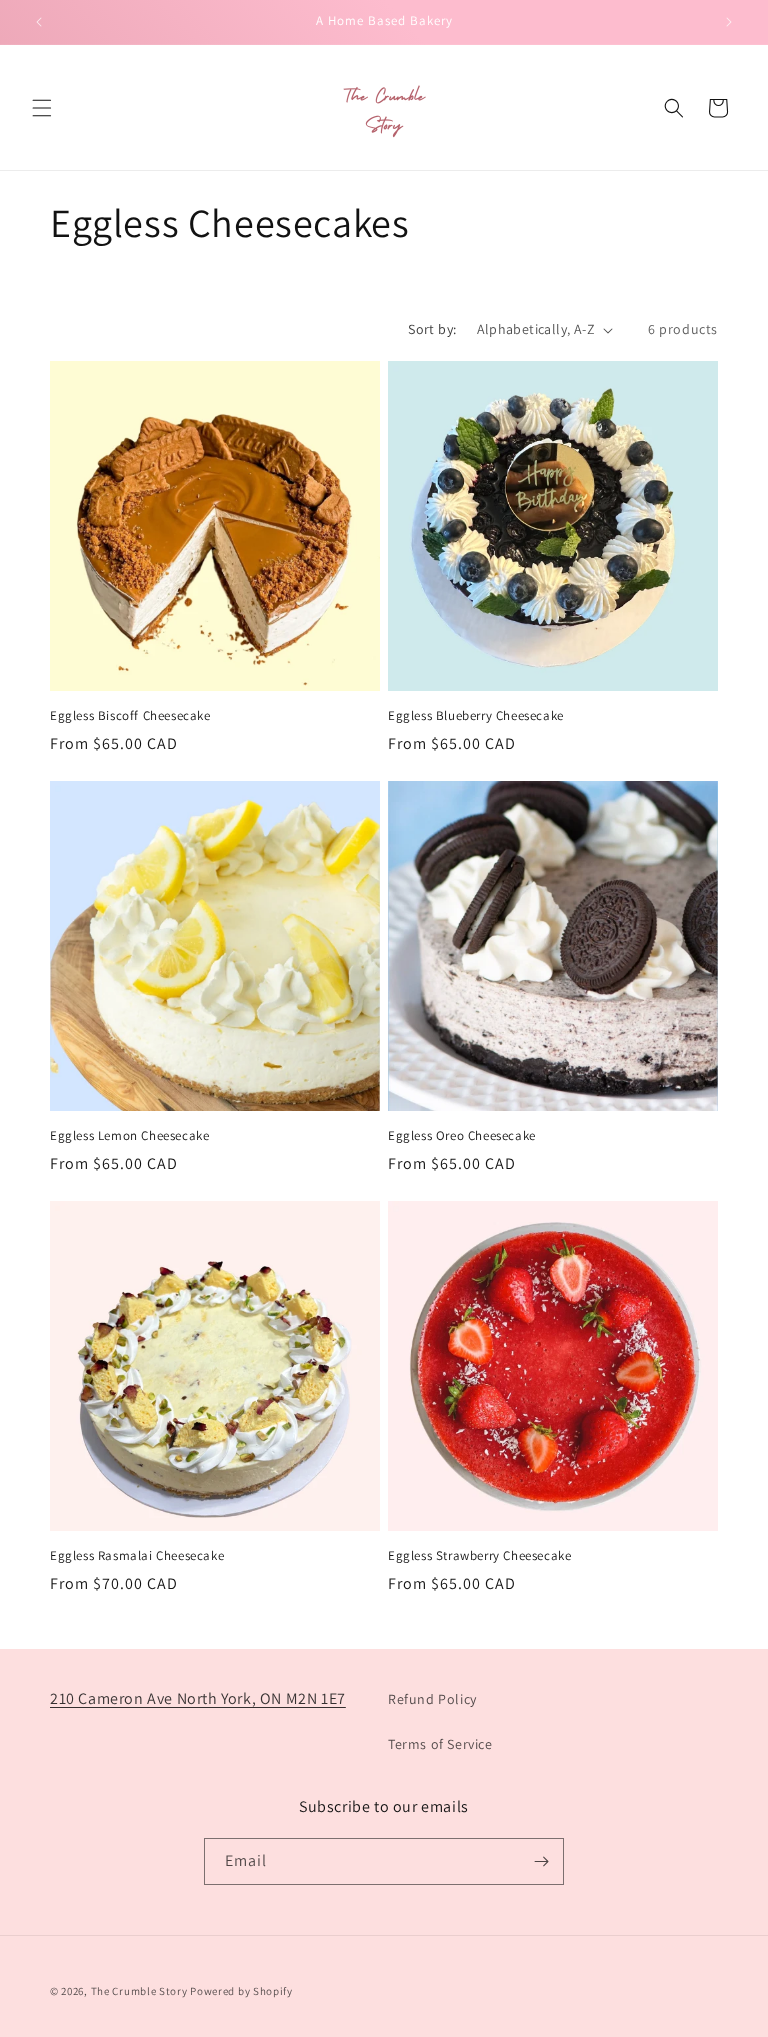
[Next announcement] (729, 22)
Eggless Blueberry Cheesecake (476, 716)
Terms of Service (440, 1744)
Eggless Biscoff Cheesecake (130, 716)
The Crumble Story (139, 1991)
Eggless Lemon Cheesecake (129, 1136)
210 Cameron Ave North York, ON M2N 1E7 (198, 1698)
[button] (42, 108)
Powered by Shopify (241, 1991)
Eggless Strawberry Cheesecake (479, 1556)
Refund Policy (432, 1699)
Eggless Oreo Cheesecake (462, 1136)
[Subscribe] (541, 1861)
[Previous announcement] (39, 22)
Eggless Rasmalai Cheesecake (137, 1556)
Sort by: (432, 329)
